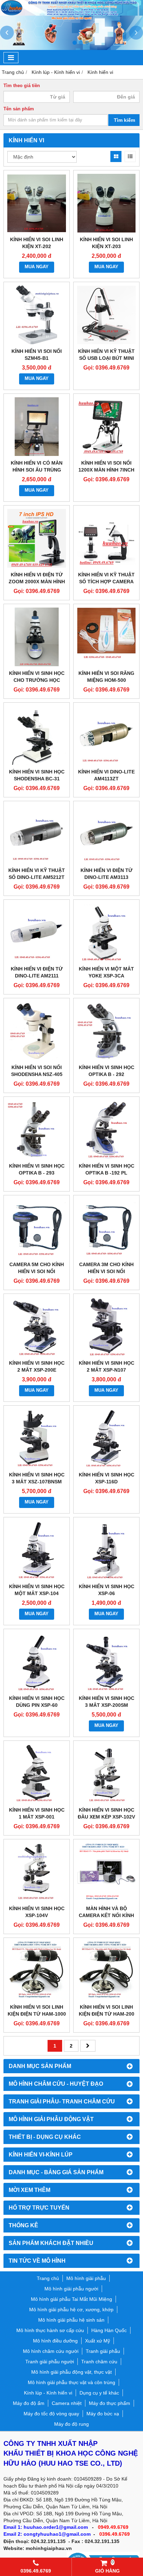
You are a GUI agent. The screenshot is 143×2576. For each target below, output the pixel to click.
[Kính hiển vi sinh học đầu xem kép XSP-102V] (106, 1774)
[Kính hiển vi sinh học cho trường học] (37, 637)
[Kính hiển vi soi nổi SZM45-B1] (37, 315)
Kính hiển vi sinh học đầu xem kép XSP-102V (106, 1813)
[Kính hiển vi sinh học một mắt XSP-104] (37, 1550)
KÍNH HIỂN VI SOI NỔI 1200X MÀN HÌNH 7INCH (106, 466)
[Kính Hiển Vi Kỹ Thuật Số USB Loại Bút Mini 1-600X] (106, 315)
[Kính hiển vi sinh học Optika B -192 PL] (106, 1130)
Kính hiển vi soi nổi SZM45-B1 (37, 355)
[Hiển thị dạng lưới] (116, 156)
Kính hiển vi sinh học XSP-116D (107, 1478)
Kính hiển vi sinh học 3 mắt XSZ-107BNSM (37, 1478)
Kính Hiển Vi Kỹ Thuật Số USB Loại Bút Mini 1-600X (106, 358)
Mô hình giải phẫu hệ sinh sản (71, 2320)
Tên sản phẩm (19, 109)
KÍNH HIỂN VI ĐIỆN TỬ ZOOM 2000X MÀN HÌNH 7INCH (37, 582)
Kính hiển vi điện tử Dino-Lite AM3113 (107, 874)
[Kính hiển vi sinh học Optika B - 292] (106, 1031)
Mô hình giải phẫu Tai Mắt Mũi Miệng (71, 2299)
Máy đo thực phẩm (110, 2403)
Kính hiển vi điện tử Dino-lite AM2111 (37, 972)
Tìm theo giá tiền (22, 86)
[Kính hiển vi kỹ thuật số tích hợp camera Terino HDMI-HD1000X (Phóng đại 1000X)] (106, 538)
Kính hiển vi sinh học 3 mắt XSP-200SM (107, 1702)
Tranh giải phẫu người (50, 2362)
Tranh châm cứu (99, 2362)
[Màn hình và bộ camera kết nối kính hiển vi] (106, 1872)
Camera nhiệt (67, 2403)
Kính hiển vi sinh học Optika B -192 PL (107, 1169)
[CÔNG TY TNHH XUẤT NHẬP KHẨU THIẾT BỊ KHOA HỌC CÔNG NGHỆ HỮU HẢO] (71, 14)
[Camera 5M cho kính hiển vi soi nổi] (37, 1228)
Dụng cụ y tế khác (99, 2393)
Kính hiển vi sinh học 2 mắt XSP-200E (37, 1366)
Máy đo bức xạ (103, 2414)
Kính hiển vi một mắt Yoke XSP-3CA (106, 972)
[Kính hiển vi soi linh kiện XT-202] (37, 203)
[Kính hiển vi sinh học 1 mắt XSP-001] (37, 1774)
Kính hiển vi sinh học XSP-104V (37, 1912)
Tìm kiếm (124, 120)
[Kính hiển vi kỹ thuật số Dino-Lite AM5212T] (37, 834)
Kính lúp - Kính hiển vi (48, 2393)
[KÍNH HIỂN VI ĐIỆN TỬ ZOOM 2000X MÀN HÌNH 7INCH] (37, 538)
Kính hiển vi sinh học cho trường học (37, 677)
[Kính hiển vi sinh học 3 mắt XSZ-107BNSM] (37, 1438)
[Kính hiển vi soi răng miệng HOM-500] (106, 637)
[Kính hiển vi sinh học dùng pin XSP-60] (37, 1662)
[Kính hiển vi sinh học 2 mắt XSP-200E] (37, 1327)
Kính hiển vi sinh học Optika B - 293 (37, 1169)
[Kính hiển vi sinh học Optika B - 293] (37, 1130)
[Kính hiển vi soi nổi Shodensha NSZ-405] (37, 1031)
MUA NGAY (37, 267)
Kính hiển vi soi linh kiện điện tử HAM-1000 (37, 2010)
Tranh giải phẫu (103, 2351)
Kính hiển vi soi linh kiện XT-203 (106, 243)
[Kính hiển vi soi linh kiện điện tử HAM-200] (106, 1971)
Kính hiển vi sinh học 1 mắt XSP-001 (37, 1813)
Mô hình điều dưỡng (55, 2341)
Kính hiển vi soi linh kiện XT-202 (37, 243)
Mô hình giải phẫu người (71, 2289)
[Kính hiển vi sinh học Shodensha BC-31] (37, 735)
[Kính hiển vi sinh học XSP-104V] (37, 1872)
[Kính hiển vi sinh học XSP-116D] (106, 1438)
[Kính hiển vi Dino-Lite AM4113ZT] (106, 735)
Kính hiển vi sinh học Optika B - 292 (107, 1071)
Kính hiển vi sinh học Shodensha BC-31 (37, 775)
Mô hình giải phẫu (86, 2278)
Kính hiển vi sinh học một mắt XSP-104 (37, 1590)
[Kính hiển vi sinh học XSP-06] (106, 1550)
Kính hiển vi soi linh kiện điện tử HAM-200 (107, 2010)
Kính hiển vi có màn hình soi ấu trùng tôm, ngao (37, 470)
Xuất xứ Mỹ (98, 2341)
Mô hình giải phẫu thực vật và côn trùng (71, 2382)
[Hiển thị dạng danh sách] (130, 156)
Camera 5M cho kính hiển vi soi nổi (37, 1268)
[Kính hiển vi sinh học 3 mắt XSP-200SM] (106, 1662)
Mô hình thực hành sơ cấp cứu (50, 2330)
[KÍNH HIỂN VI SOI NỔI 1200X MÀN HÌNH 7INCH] (106, 427)
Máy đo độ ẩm (29, 2403)
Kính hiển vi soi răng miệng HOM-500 (106, 677)
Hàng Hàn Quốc (109, 2330)
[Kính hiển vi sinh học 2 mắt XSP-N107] (106, 1327)
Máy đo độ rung (71, 2424)
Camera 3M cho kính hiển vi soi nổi (106, 1268)
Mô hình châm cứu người (51, 2351)
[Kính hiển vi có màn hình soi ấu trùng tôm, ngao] (37, 427)
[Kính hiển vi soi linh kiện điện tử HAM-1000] (37, 1971)
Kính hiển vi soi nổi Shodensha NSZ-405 (37, 1071)
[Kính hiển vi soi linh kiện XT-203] (106, 203)
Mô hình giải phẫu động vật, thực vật (71, 2372)
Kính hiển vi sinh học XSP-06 (107, 1590)
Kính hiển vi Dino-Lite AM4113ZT (106, 775)
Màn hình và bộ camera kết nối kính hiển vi (106, 1915)
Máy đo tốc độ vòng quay (51, 2414)
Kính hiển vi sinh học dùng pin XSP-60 (37, 1702)
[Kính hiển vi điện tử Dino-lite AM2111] (37, 933)
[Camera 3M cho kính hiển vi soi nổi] (106, 1228)
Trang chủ (48, 2278)
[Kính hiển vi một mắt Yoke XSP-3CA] (106, 933)
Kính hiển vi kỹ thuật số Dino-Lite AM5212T (37, 874)
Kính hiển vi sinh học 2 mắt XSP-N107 (107, 1366)
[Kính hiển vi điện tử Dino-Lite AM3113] (106, 834)
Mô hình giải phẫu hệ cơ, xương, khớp (71, 2310)
